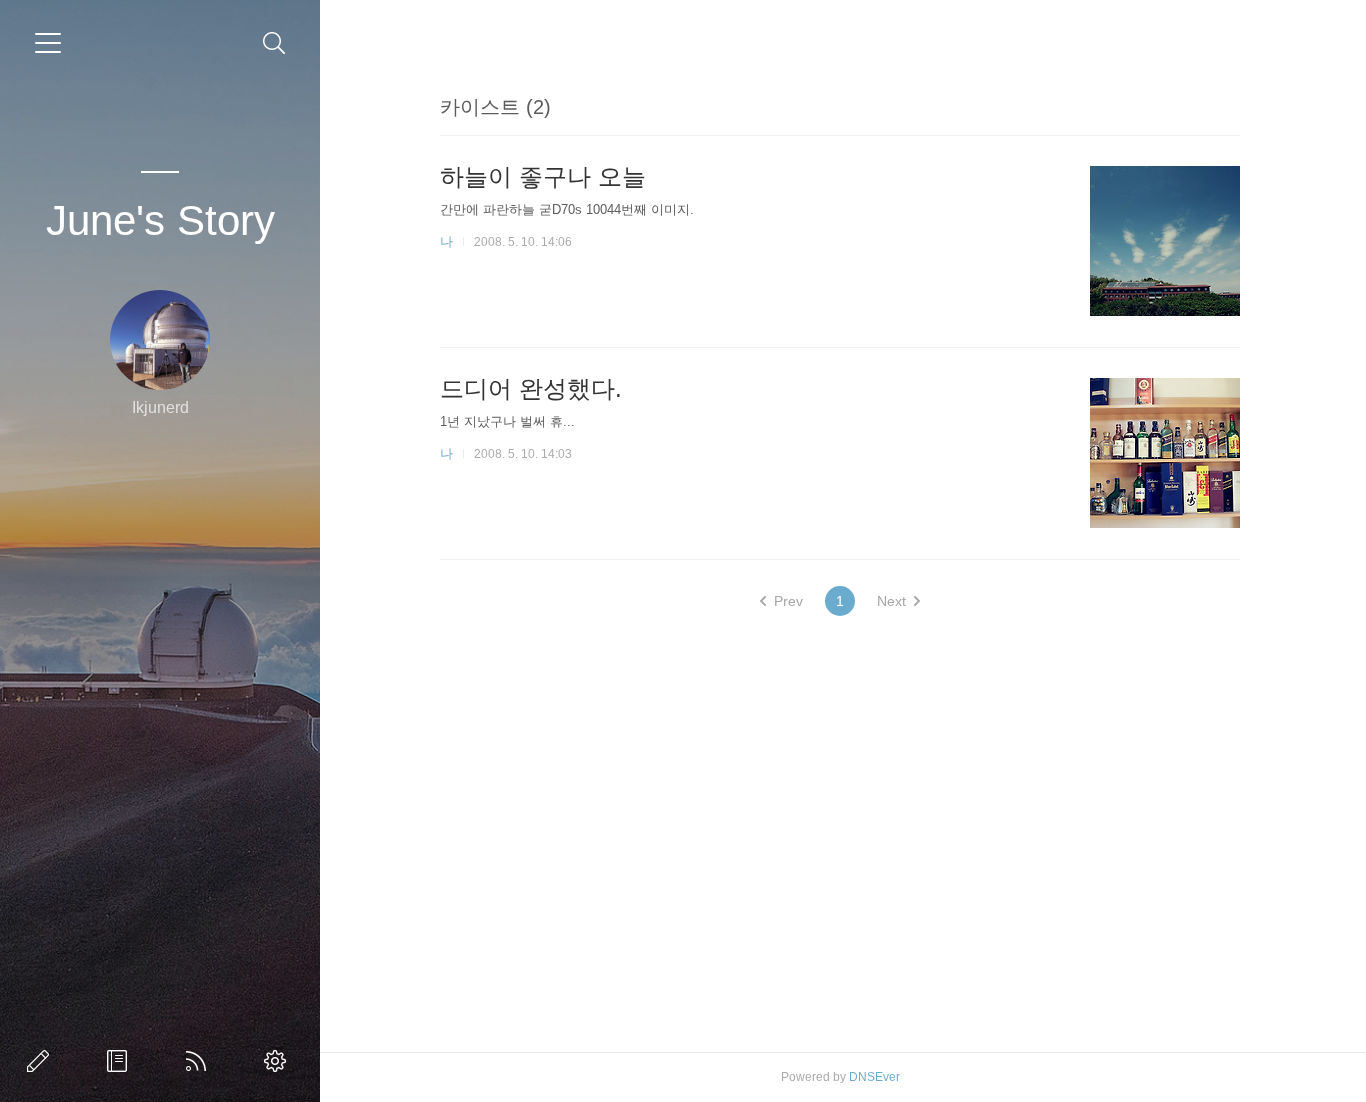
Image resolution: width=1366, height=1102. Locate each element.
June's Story (160, 220)
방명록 (121, 1061)
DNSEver (874, 1077)
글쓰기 (42, 1061)
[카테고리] (48, 43)
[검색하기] (274, 43)
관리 (279, 1061)
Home (200, 1061)
